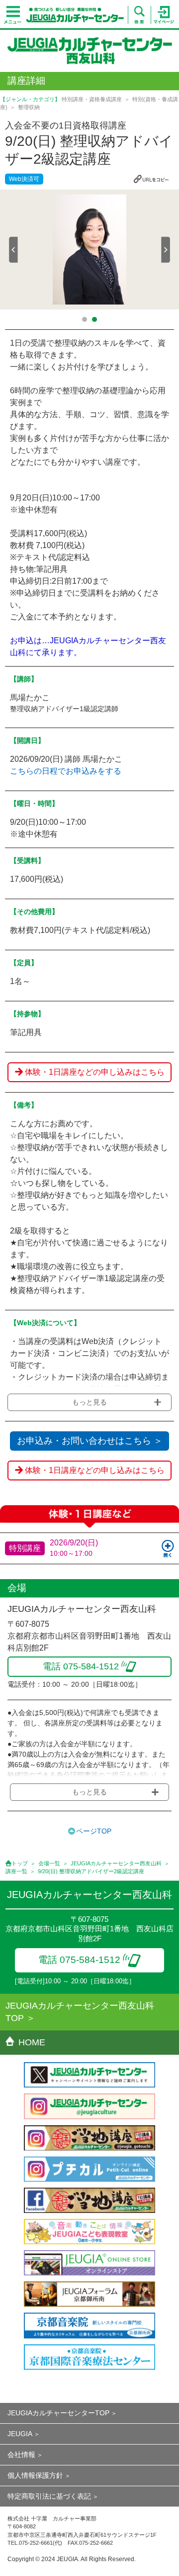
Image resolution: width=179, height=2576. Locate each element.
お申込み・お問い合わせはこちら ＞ (90, 1441)
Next (166, 250)
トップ (20, 1863)
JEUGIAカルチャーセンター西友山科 (116, 1863)
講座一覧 (16, 1871)
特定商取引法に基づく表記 (49, 2496)
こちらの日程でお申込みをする (66, 771)
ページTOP (94, 1831)
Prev (13, 250)
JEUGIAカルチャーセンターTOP (58, 2413)
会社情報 (21, 2454)
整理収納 (29, 107)
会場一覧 (49, 1863)
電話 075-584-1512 (79, 1960)
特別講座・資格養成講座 (92, 99)
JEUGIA (20, 2434)
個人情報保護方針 (35, 2475)
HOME (32, 2042)
